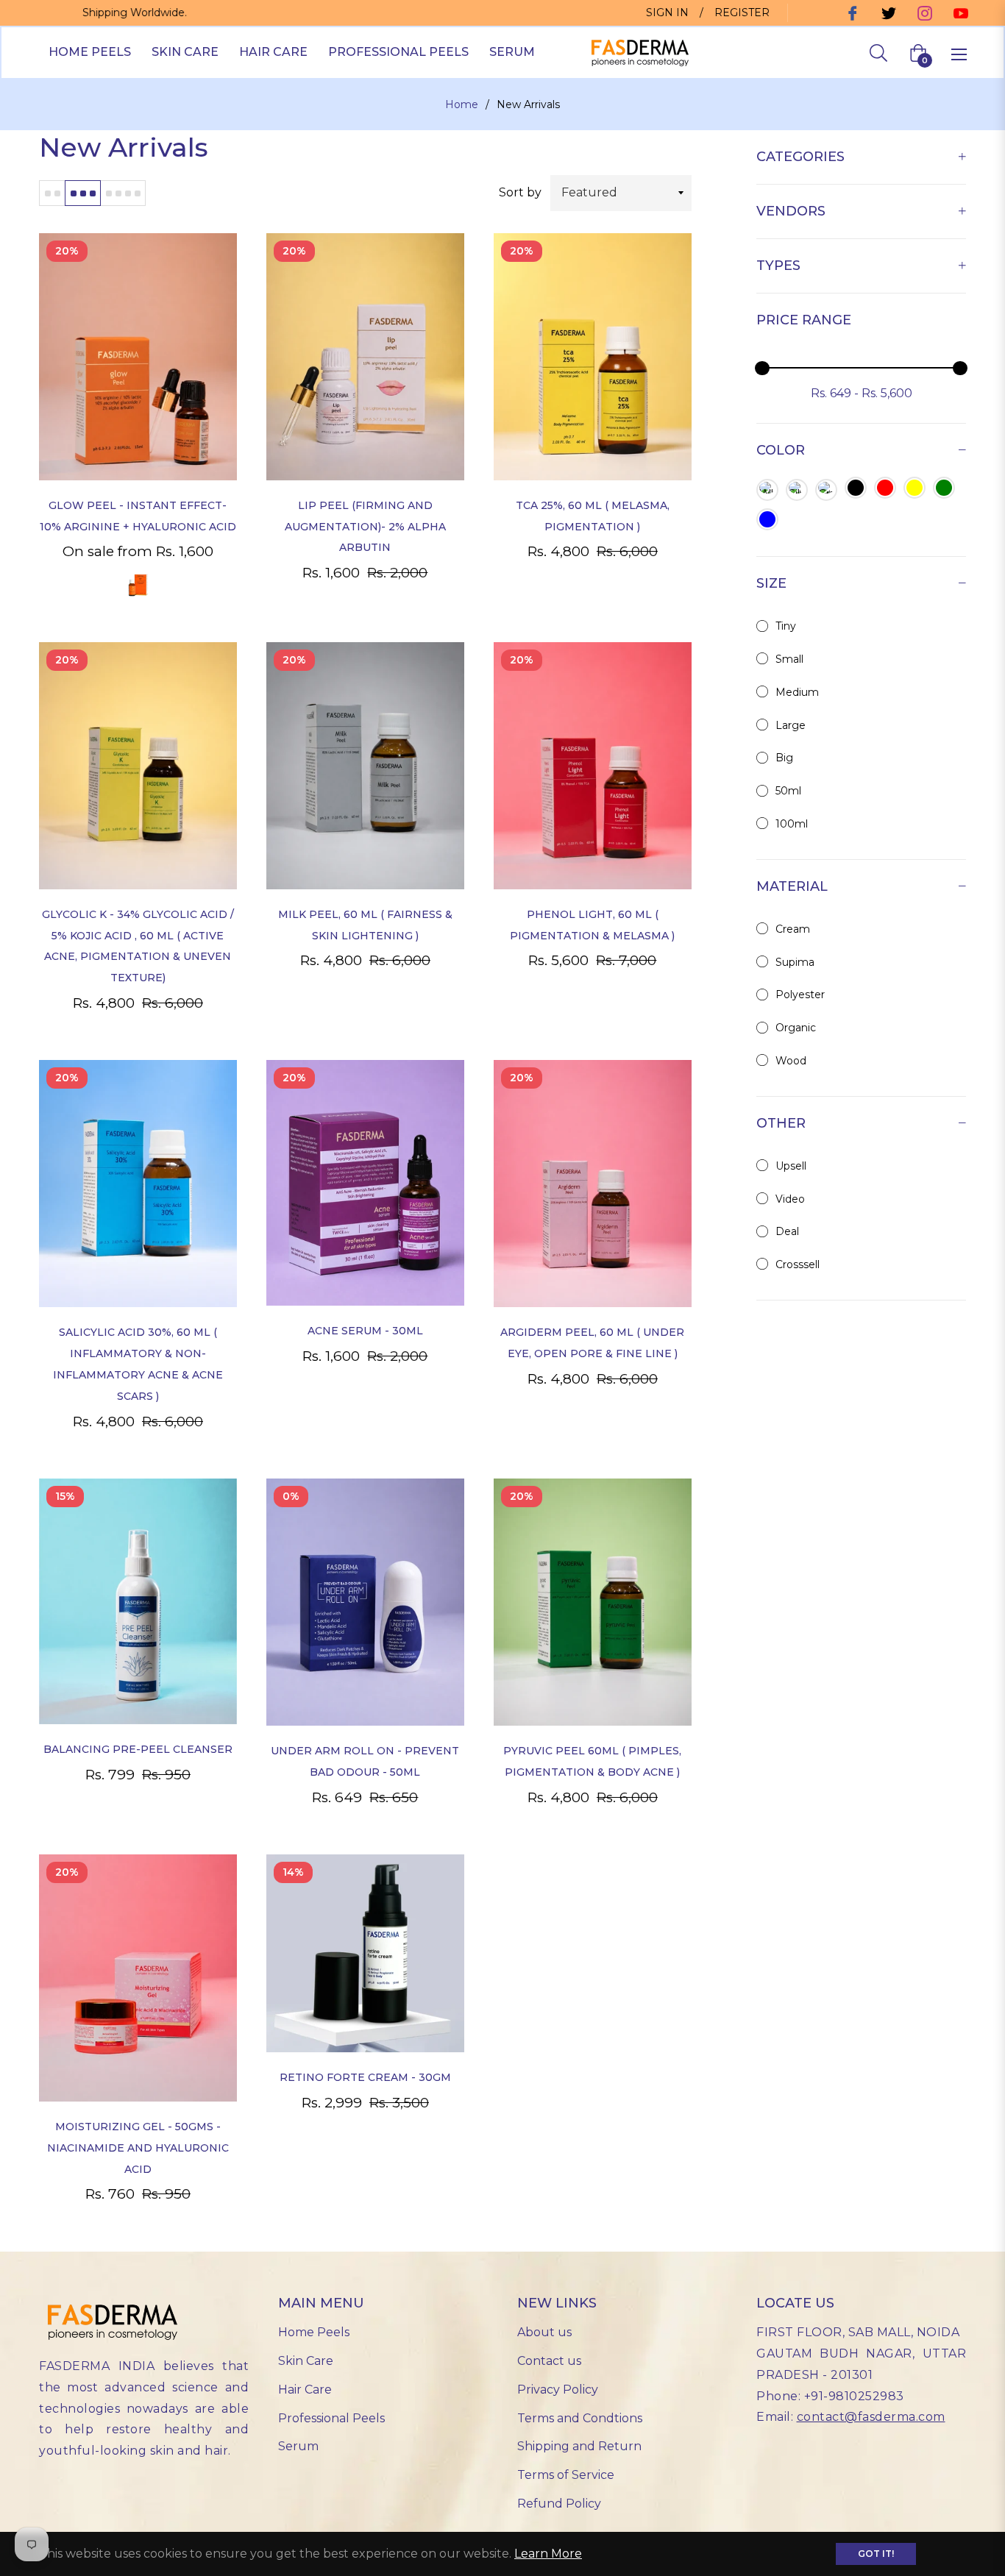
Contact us (549, 2361)
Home (462, 104)
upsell (791, 1166)
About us (544, 2332)
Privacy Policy (558, 2390)
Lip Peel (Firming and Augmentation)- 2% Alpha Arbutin (365, 527)
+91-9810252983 (854, 2396)
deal (787, 1231)
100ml (792, 824)
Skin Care (306, 2361)
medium (797, 692)
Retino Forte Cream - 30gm (365, 2077)
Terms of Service (566, 2475)
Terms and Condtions (580, 2418)
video (790, 1199)
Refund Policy (559, 2504)
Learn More (548, 2554)
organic (796, 1028)
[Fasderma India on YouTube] (959, 13)
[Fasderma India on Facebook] (851, 13)
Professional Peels (331, 2418)
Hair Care (305, 2390)
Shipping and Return (579, 2446)
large (791, 725)
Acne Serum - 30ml (365, 1331)
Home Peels (314, 2332)
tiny (786, 626)
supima (795, 962)
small (789, 659)
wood (791, 1061)
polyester (800, 995)
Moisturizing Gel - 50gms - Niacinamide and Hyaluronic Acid (138, 2148)
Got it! (876, 2554)
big (784, 758)
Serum (298, 2446)
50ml (788, 791)
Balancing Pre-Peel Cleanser (138, 1749)
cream (793, 929)
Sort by (520, 192)
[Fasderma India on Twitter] (887, 13)
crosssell (798, 1264)
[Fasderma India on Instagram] (923, 13)
